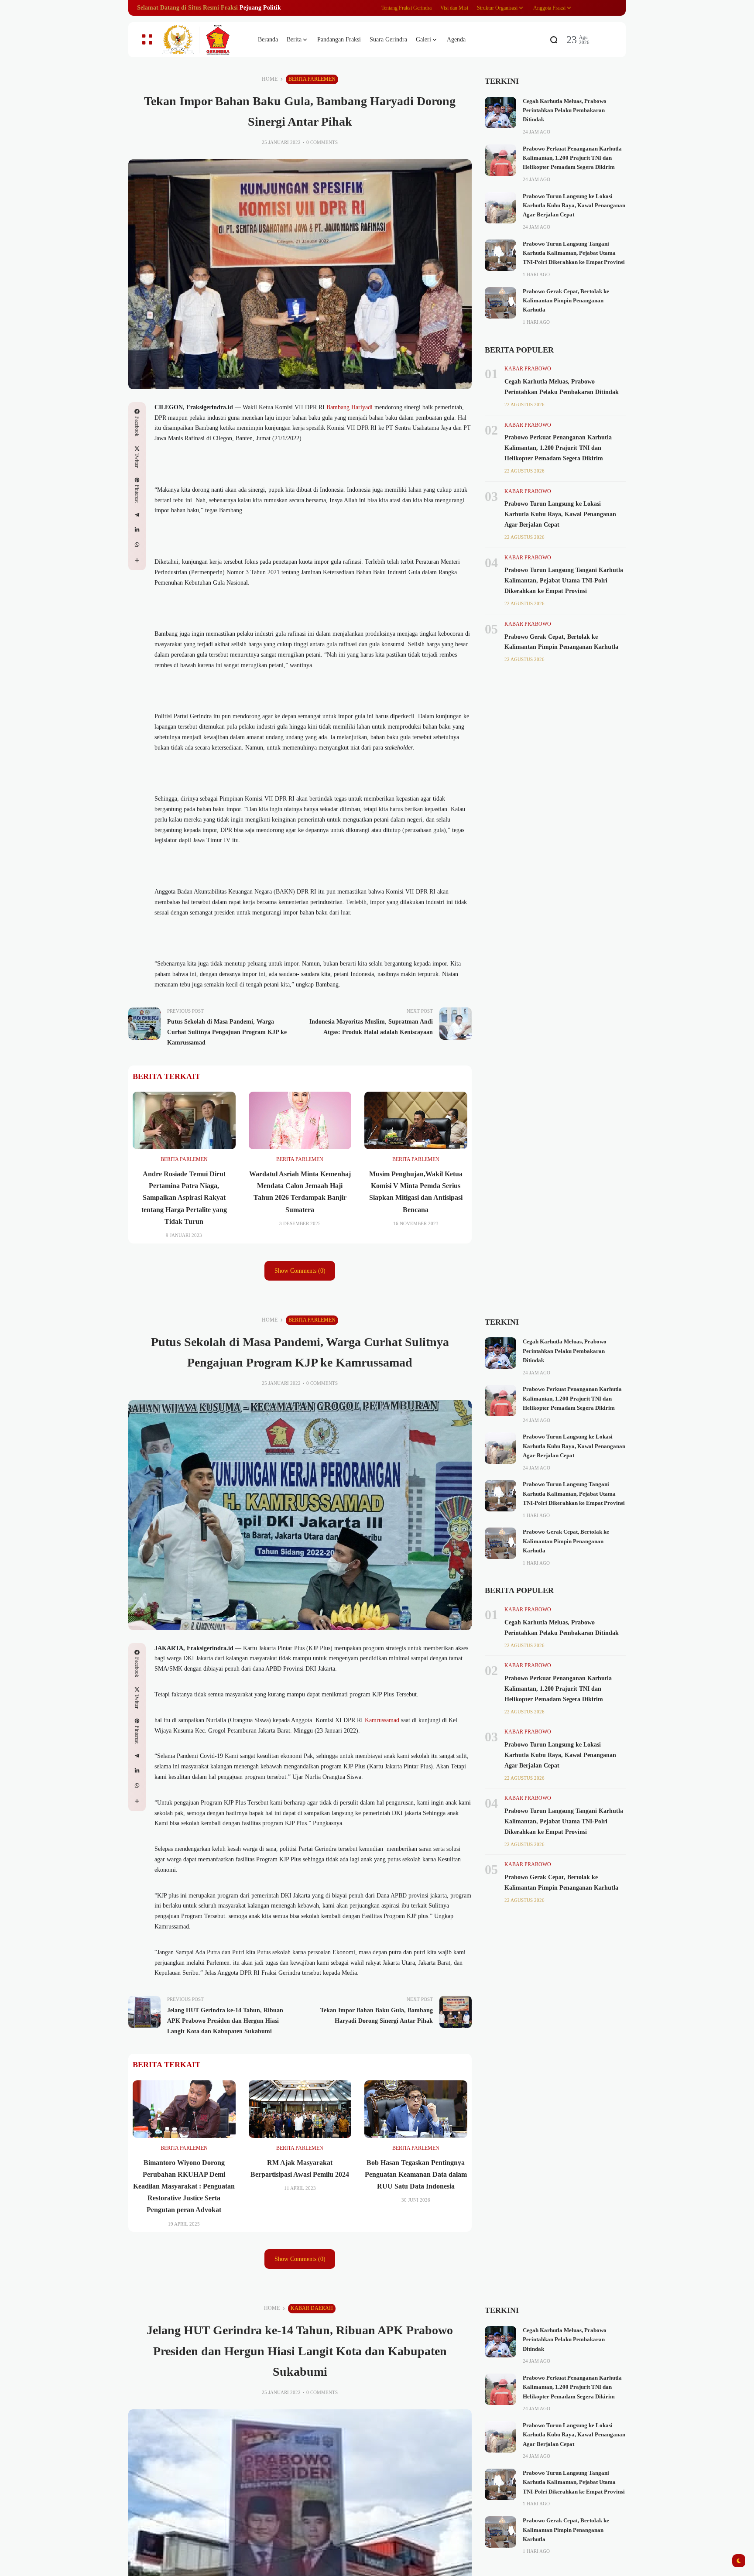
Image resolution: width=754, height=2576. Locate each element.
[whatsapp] (137, 545)
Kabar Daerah (312, 2308)
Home (270, 79)
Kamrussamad (382, 1720)
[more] (137, 560)
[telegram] (137, 515)
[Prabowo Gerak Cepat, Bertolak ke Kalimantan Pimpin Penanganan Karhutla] (500, 303)
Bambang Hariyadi (350, 407)
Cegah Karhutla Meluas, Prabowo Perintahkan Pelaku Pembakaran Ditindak (565, 111)
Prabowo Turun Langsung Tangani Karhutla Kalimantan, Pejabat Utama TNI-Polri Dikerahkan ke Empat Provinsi (574, 253)
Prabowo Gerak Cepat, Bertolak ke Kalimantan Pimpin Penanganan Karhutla (566, 301)
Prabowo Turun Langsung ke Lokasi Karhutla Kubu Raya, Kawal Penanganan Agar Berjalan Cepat (574, 206)
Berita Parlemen (312, 79)
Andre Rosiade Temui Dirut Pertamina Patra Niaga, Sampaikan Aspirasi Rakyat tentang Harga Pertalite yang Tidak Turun (184, 1198)
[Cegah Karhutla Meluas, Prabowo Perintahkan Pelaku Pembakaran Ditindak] (500, 113)
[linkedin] (137, 530)
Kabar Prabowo (528, 369)
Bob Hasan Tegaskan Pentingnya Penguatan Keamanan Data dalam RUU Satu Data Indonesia (416, 2174)
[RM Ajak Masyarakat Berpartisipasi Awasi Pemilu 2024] (300, 2109)
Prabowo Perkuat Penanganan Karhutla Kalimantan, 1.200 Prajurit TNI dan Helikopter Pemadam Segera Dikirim (572, 158)
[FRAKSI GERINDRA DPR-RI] (202, 40)
